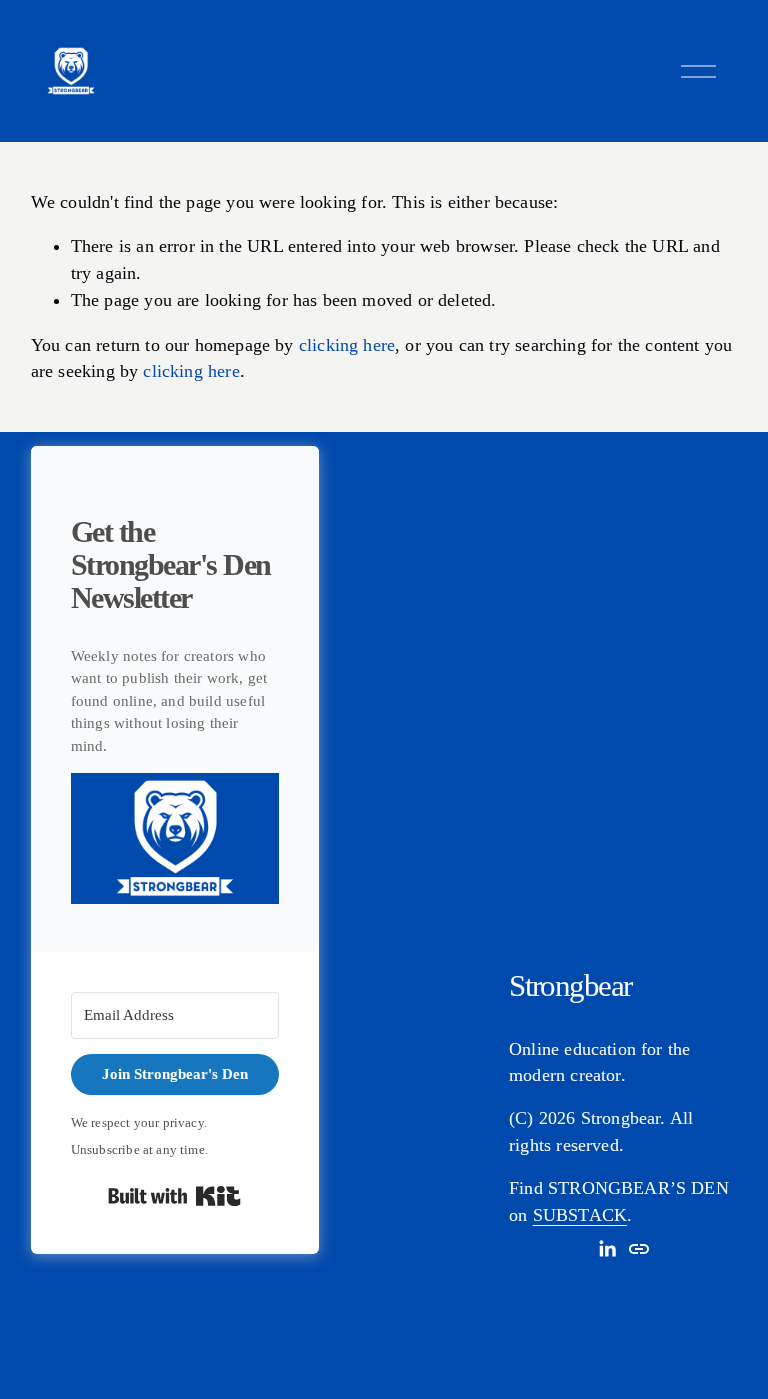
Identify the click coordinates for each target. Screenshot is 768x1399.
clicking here (347, 345)
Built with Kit (174, 1196)
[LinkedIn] (607, 1249)
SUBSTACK (580, 1215)
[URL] (639, 1249)
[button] (175, 842)
